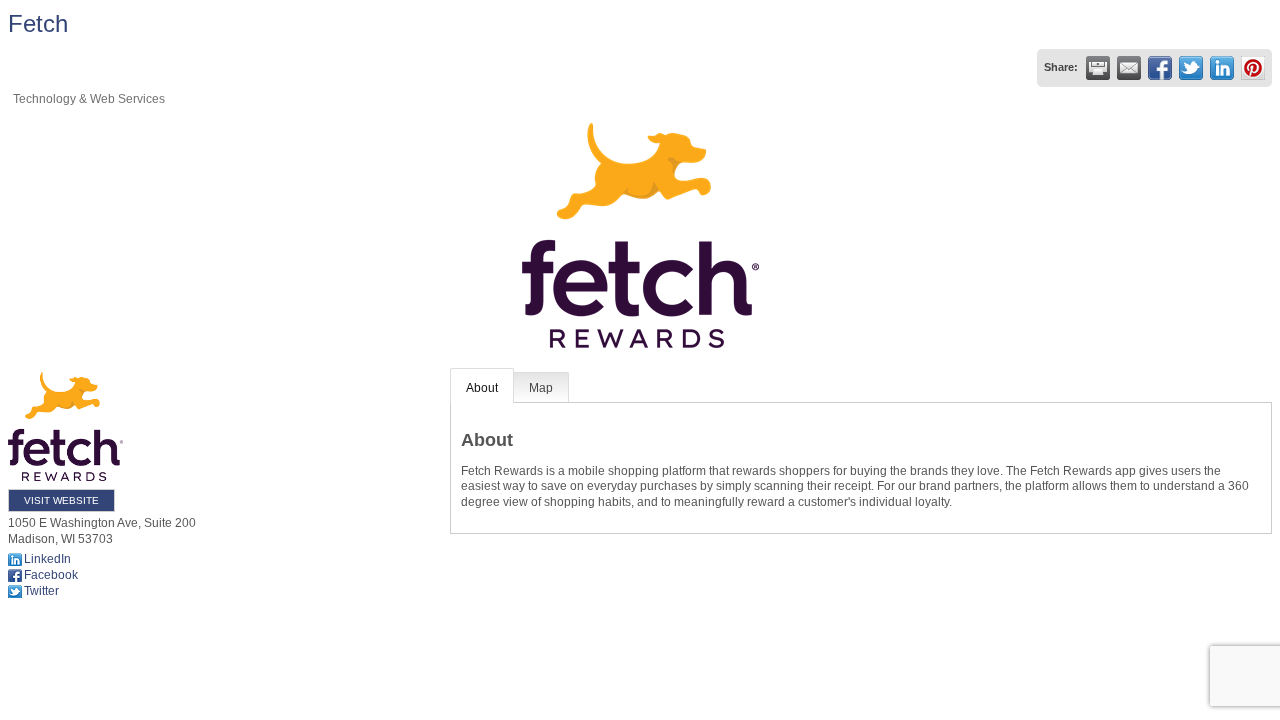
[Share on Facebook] (1160, 68)
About (482, 388)
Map (541, 388)
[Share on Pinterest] (1253, 68)
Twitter (41, 591)
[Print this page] (1098, 68)
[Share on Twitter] (1191, 68)
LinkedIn (47, 559)
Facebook (51, 575)
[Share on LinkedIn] (1222, 68)
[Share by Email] (1129, 68)
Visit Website (61, 500)
